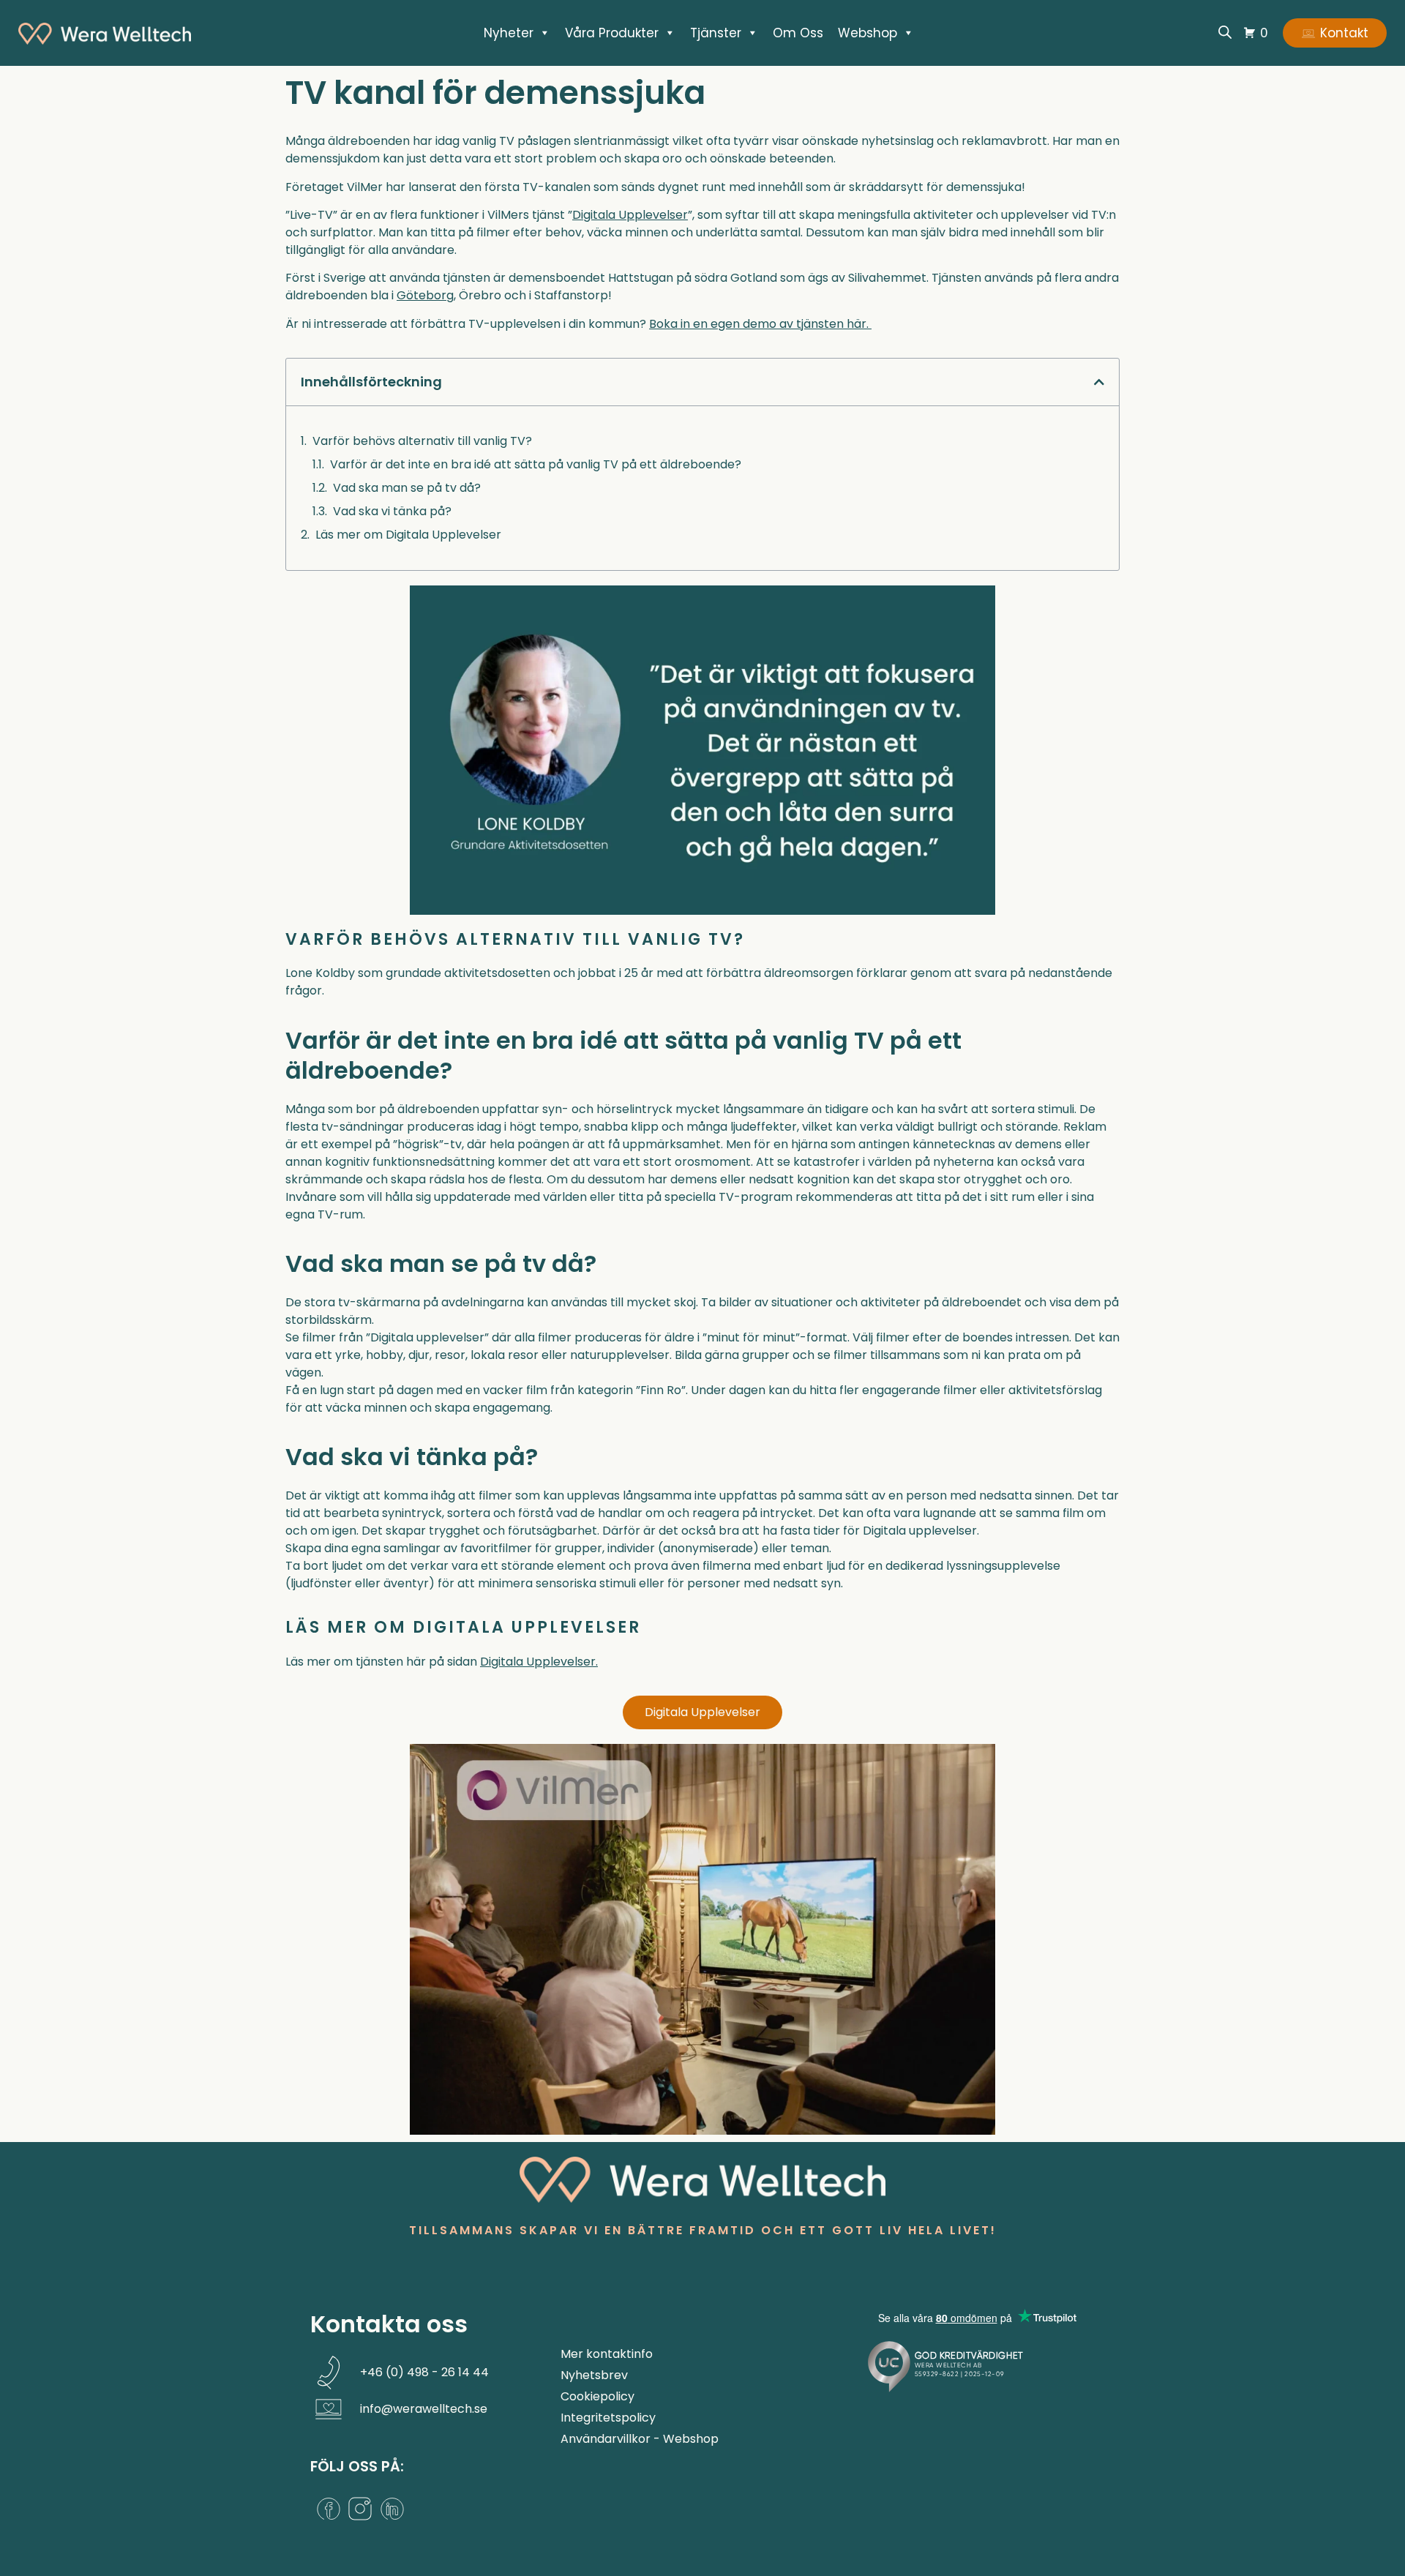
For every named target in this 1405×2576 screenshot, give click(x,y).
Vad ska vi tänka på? (392, 511)
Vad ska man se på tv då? (407, 488)
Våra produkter (612, 33)
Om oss (798, 33)
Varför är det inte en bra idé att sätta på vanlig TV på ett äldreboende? (536, 464)
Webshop (868, 33)
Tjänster (716, 33)
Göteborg (425, 295)
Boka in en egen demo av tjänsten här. (760, 324)
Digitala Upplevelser (630, 215)
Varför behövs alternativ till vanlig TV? (422, 441)
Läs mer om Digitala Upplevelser (408, 535)
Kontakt (1344, 33)
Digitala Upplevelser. (539, 1662)
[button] (1099, 382)
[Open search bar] (1225, 32)
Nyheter (509, 33)
